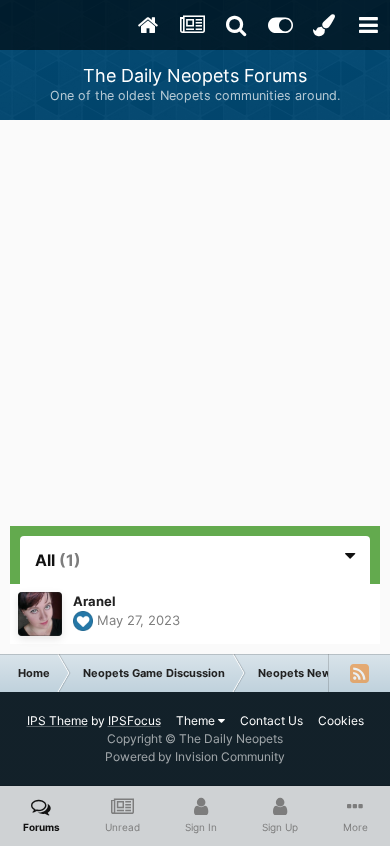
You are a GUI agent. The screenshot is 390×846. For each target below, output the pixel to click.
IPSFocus (134, 720)
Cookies (341, 720)
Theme (197, 720)
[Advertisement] (195, 325)
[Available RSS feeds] (359, 673)
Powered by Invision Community (195, 756)
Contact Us (271, 720)
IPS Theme (57, 720)
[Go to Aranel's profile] (40, 614)
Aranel (94, 601)
